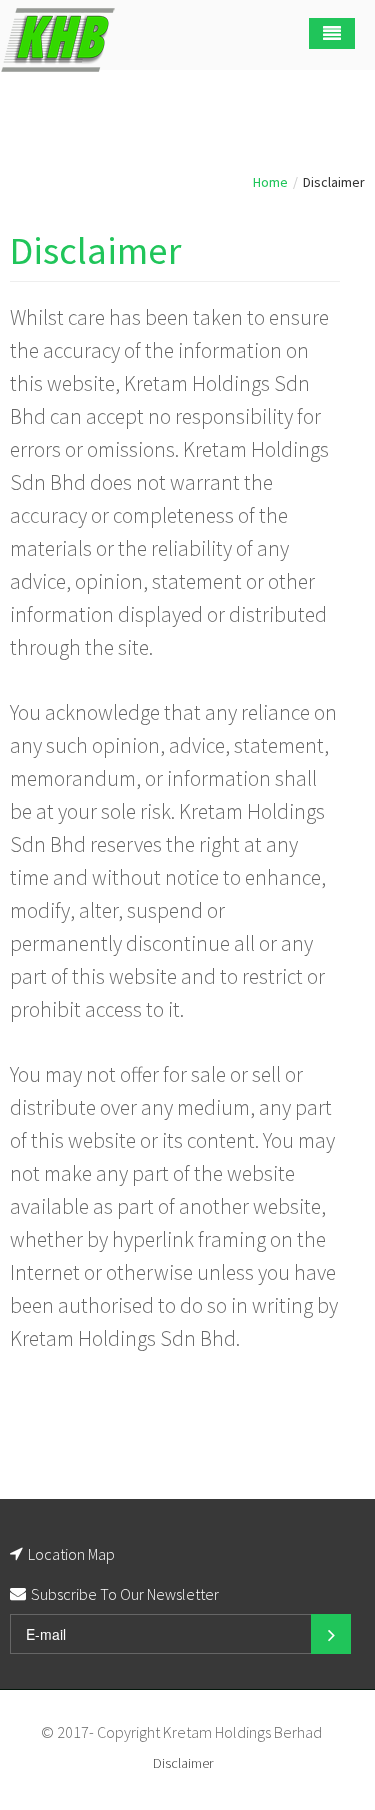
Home (270, 182)
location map (71, 1554)
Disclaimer (95, 250)
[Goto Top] (329, 1732)
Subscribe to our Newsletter (125, 1594)
